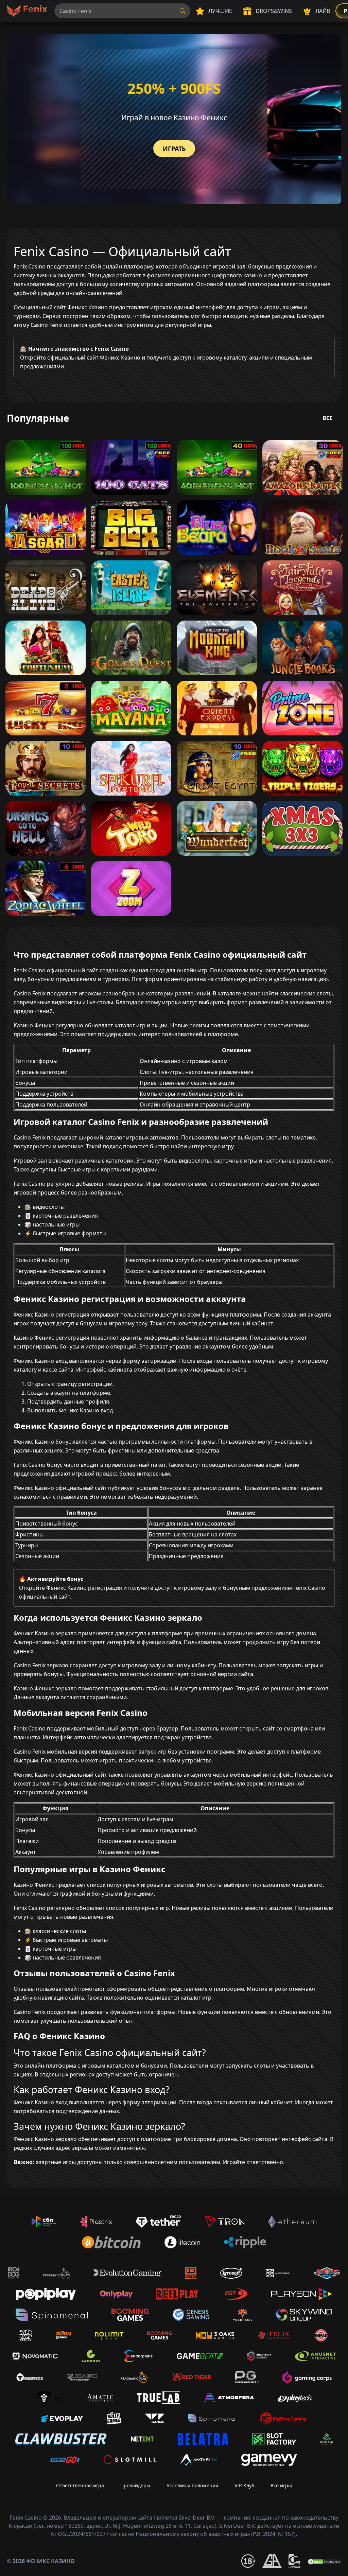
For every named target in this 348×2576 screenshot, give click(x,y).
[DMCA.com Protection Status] (324, 2561)
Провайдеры (135, 2485)
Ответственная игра (80, 2485)
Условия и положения (192, 2485)
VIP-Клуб (244, 2485)
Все (328, 418)
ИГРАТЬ (174, 149)
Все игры (281, 2485)
